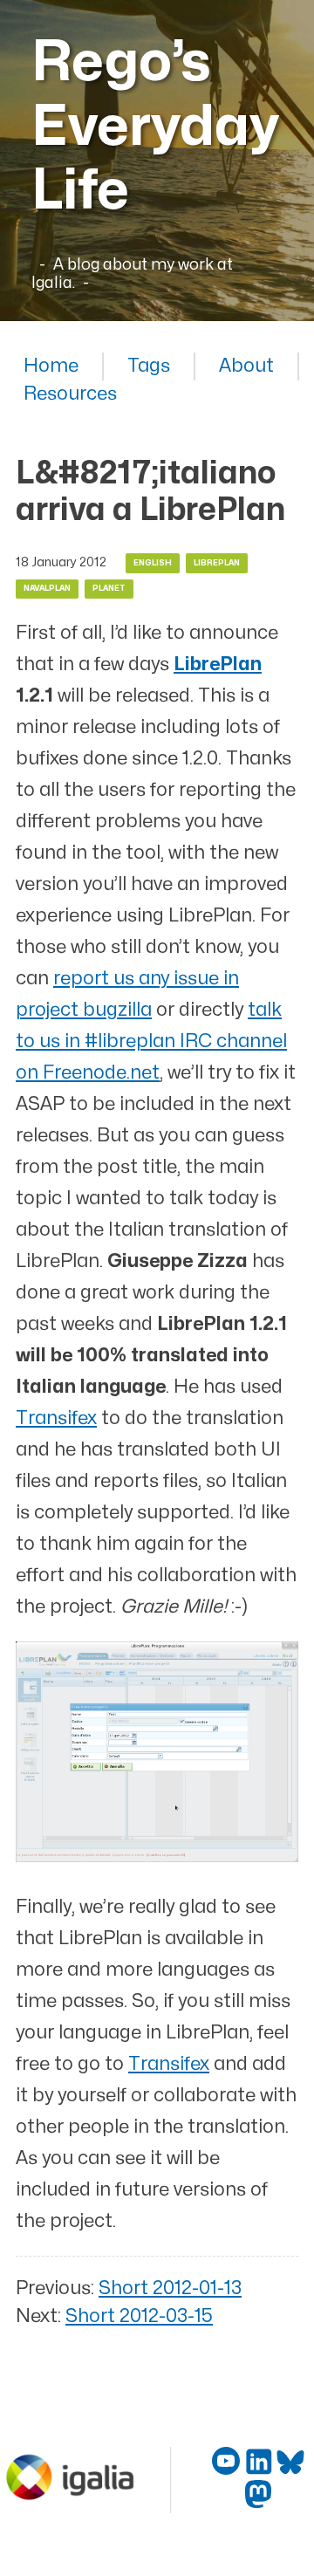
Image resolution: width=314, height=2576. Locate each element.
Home (51, 366)
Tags (149, 366)
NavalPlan (47, 589)
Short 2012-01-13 (170, 2288)
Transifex (56, 1418)
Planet (109, 589)
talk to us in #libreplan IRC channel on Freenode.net (151, 1041)
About (246, 366)
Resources (70, 394)
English (153, 563)
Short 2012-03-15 (139, 2316)
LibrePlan (217, 563)
